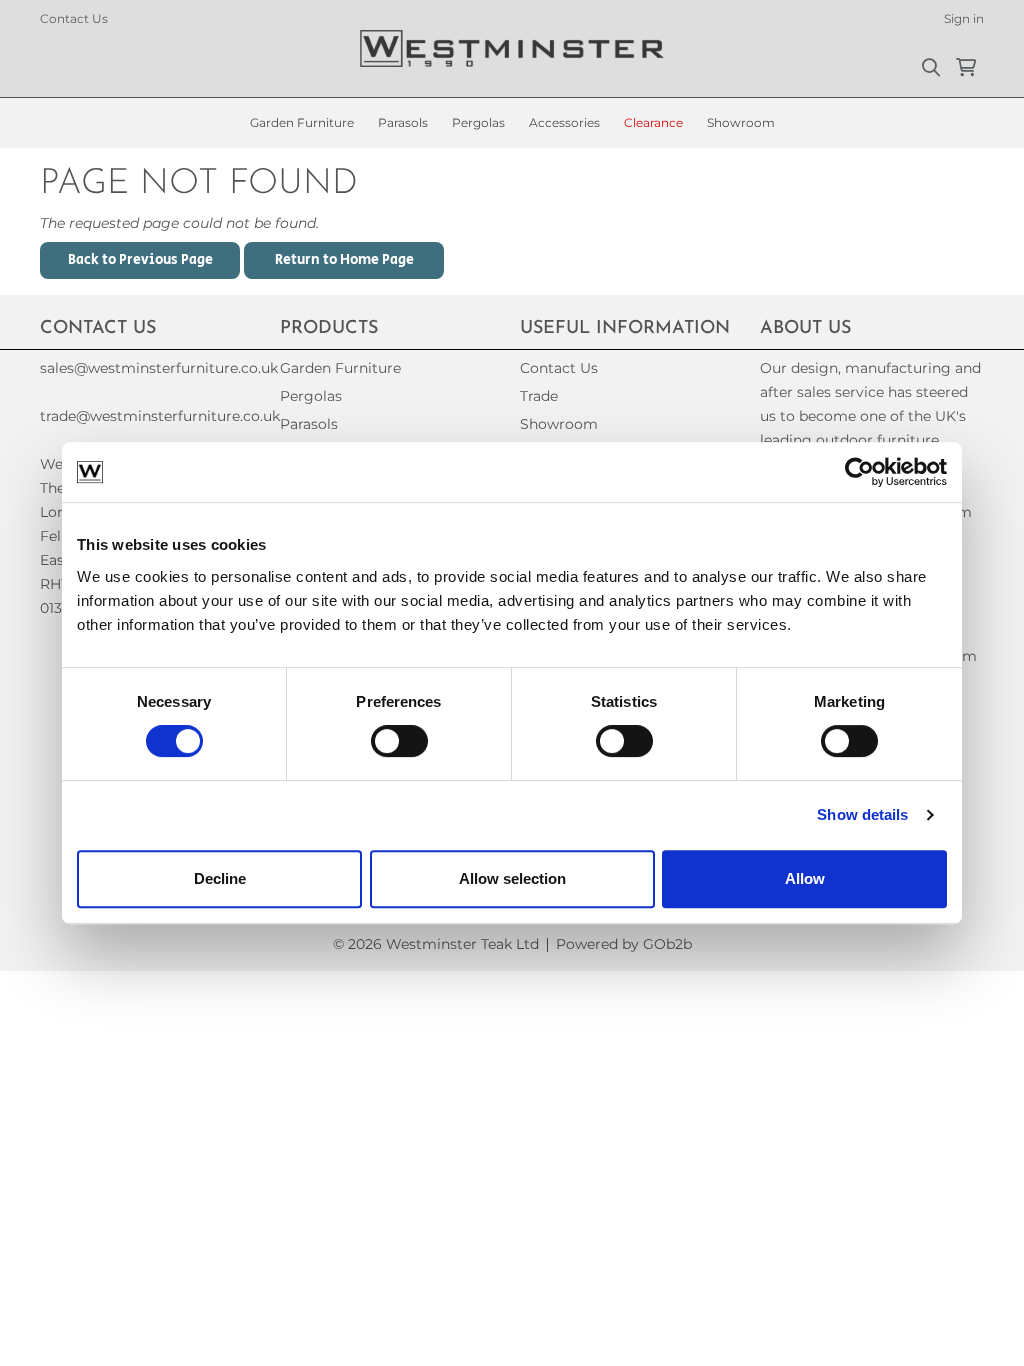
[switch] (399, 741)
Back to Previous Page (140, 260)
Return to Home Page (344, 260)
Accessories (564, 122)
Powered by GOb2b (624, 944)
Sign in (964, 18)
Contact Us (74, 18)
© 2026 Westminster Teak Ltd (436, 944)
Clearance (653, 122)
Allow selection (512, 878)
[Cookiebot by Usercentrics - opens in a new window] (859, 472)
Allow (805, 878)
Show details (862, 814)
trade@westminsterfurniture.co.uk (152, 416)
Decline (220, 878)
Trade (539, 396)
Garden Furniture (302, 122)
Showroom (741, 122)
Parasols (403, 122)
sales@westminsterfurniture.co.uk (152, 368)
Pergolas (478, 122)
